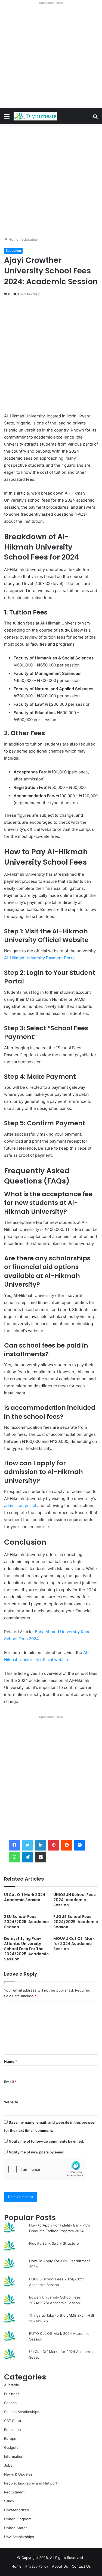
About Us (60, 2566)
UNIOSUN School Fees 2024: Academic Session (75, 1900)
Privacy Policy (37, 2566)
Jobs (8, 2465)
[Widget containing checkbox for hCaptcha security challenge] (45, 2169)
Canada (10, 2403)
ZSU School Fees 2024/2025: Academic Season (26, 1922)
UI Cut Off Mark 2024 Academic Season (25, 1897)
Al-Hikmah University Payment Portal (40, 958)
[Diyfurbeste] (35, 116)
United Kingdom (18, 2519)
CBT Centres (15, 2421)
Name (11, 2061)
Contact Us (81, 2566)
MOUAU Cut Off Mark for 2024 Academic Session (74, 1944)
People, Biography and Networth (32, 2483)
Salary (9, 2501)
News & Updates (18, 2474)
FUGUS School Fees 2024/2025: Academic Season (76, 1922)
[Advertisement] (51, 57)
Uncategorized (17, 2510)
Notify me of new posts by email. (37, 2152)
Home (13, 239)
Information (14, 2456)
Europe (10, 2438)
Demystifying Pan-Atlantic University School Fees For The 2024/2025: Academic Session (26, 1949)
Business (12, 2394)
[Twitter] (27, 1845)
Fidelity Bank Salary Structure (54, 2243)
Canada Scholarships (22, 2412)
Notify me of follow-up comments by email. (46, 2141)
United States (16, 2528)
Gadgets (11, 2447)
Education (30, 239)
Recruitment (14, 2492)
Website (11, 2102)
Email (10, 2082)
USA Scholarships (19, 2537)
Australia (11, 2385)
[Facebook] (14, 1845)
